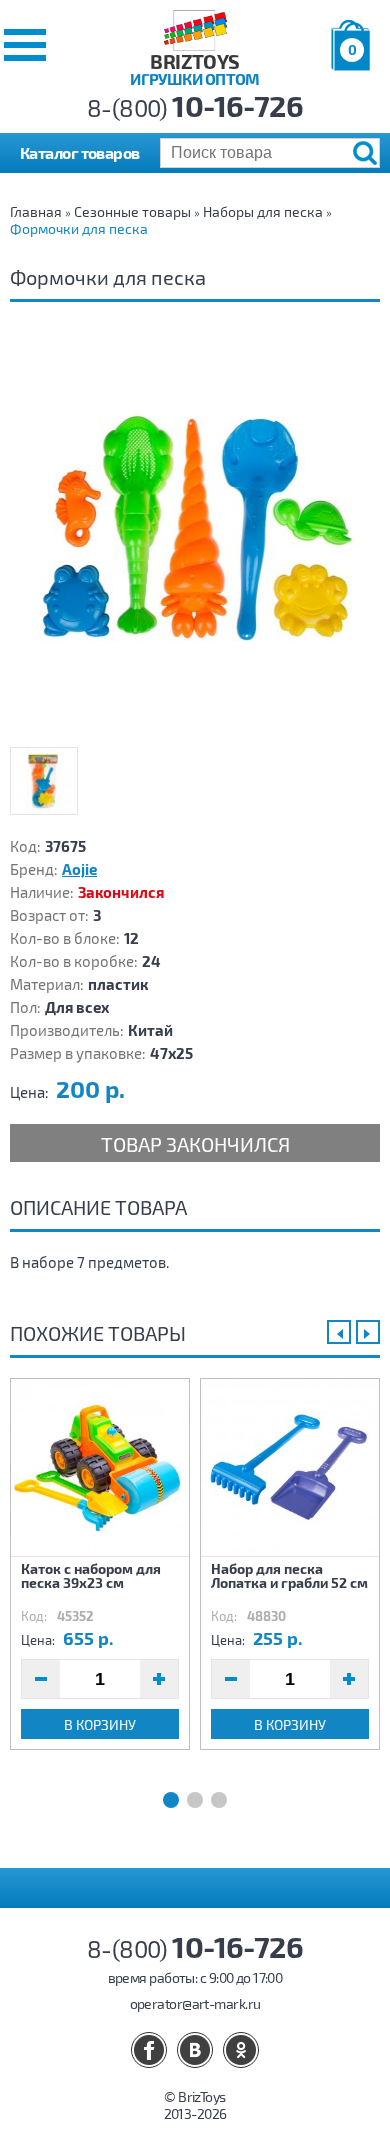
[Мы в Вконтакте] (195, 2050)
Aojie (79, 869)
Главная (36, 211)
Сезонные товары (132, 211)
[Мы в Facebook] (149, 2050)
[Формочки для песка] (195, 537)
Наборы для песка (263, 211)
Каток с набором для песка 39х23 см (91, 1575)
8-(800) (195, 107)
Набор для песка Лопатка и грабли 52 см (289, 1575)
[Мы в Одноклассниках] (241, 2050)
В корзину (100, 1724)
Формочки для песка (79, 228)
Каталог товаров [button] (80, 152)
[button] (25, 45)
